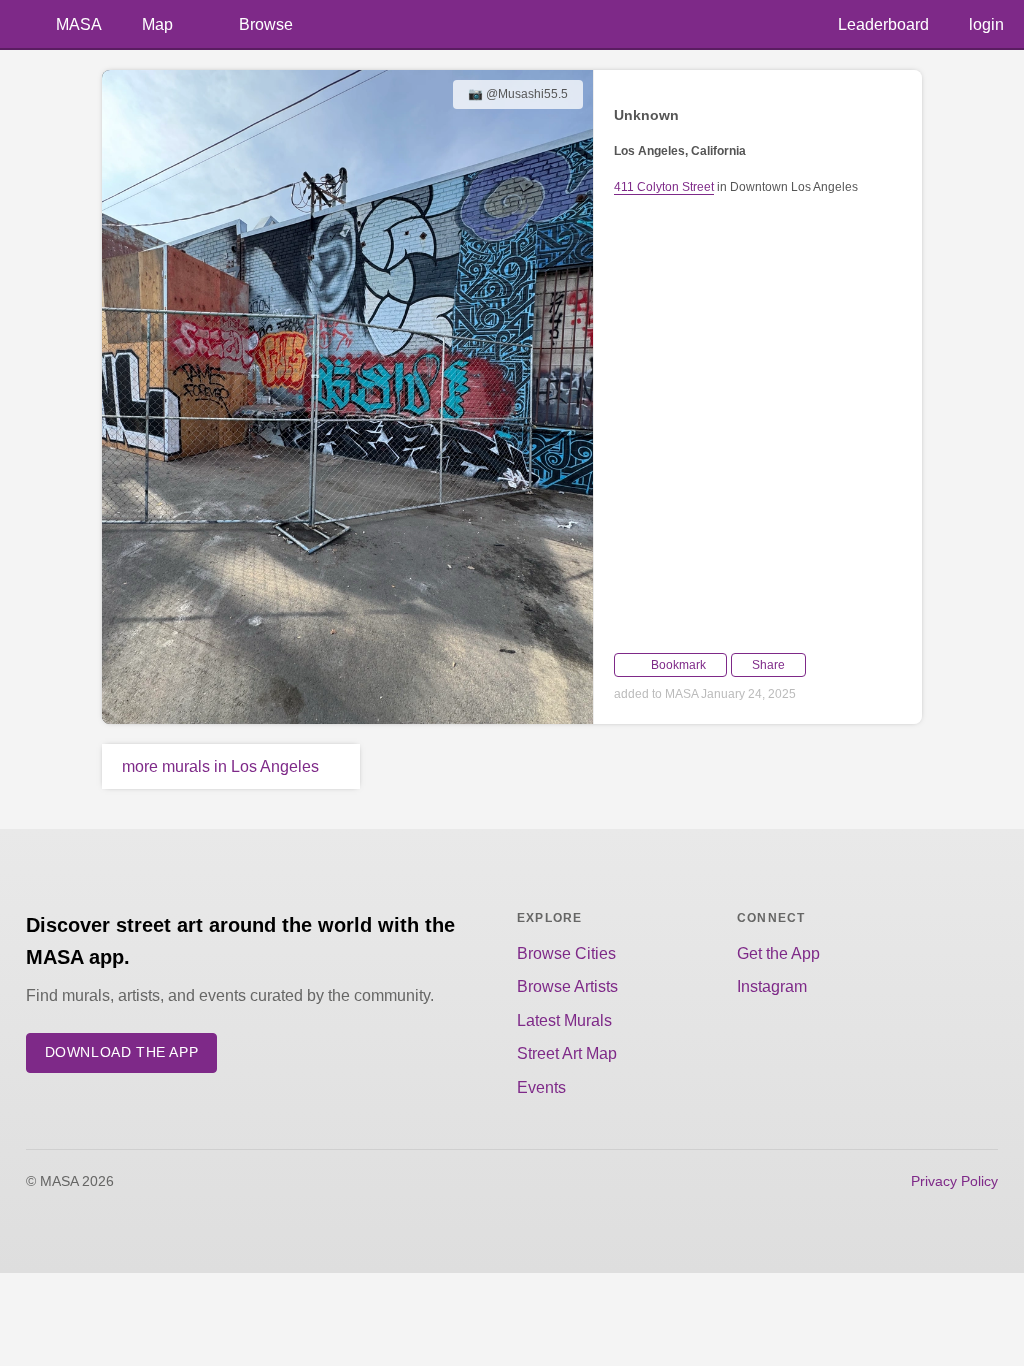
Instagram (772, 986)
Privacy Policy (954, 1181)
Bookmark (678, 665)
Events (541, 1087)
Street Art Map (567, 1053)
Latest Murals (564, 1020)
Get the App (778, 953)
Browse (266, 24)
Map (157, 24)
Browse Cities (566, 953)
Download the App (122, 1052)
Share (768, 665)
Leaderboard (883, 24)
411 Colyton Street (664, 187)
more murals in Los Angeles (220, 766)
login (986, 24)
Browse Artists (567, 986)
